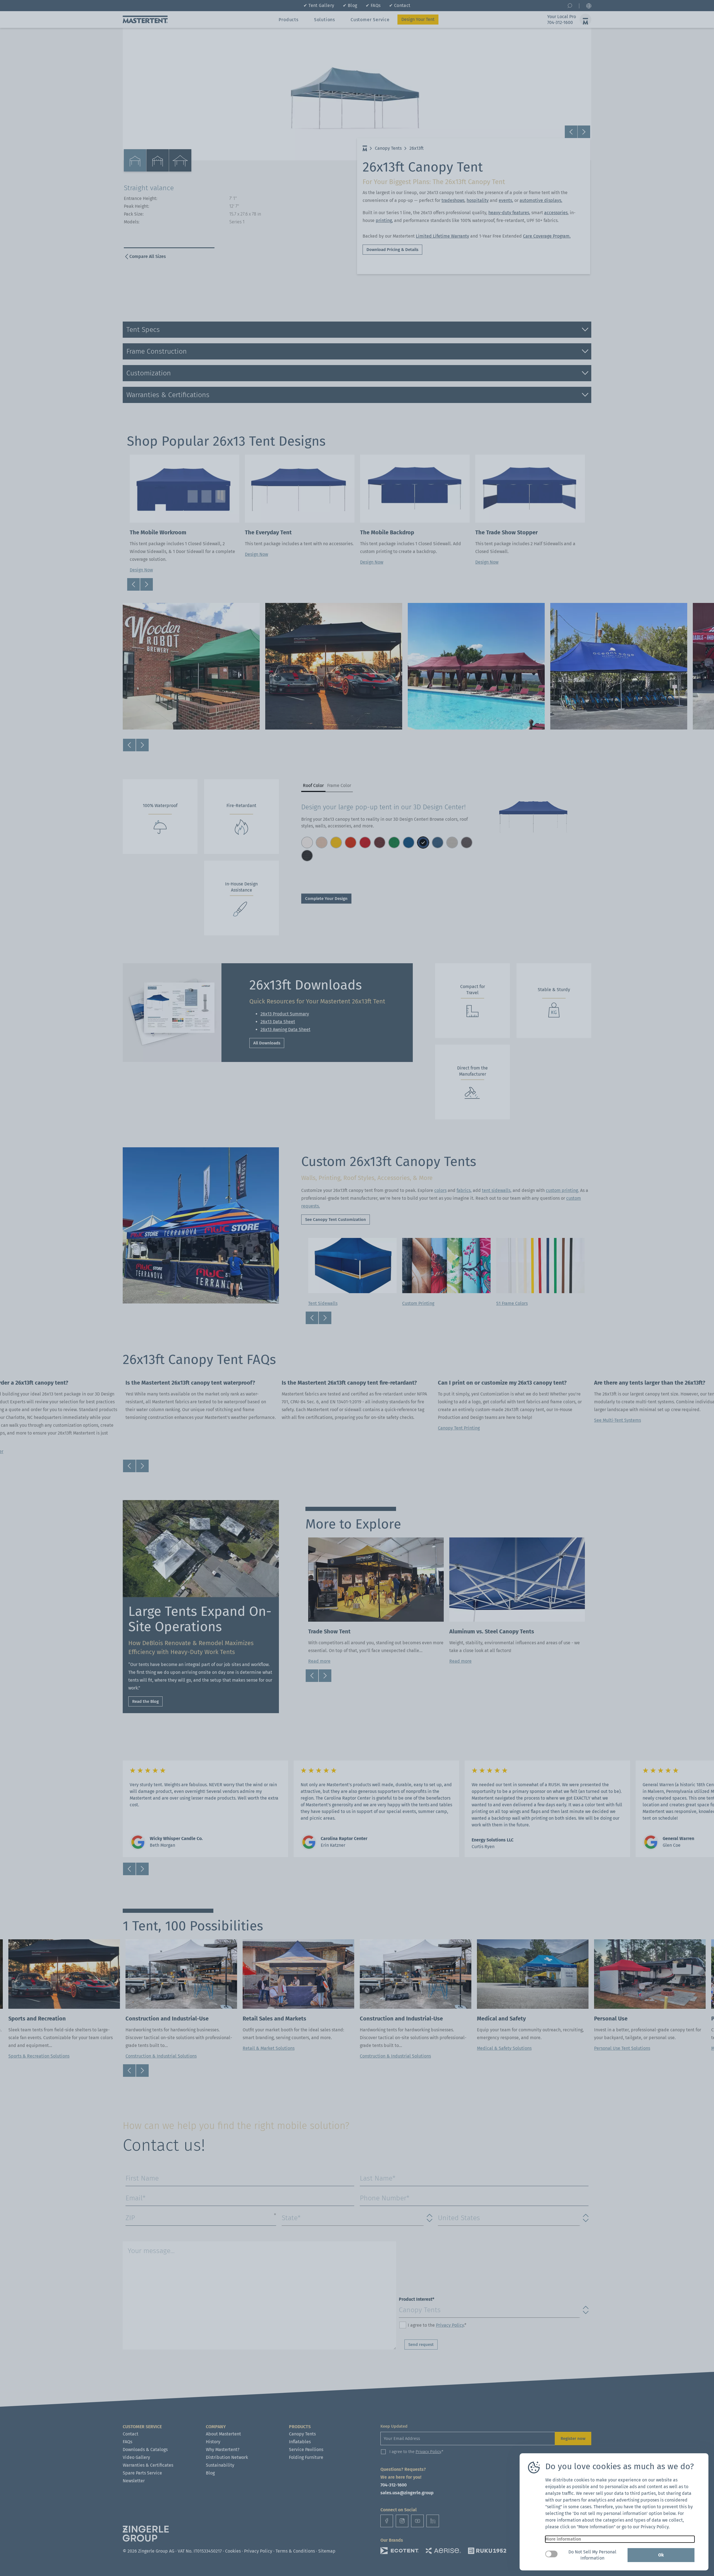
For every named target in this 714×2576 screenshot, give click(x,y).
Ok (661, 2555)
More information (563, 2539)
